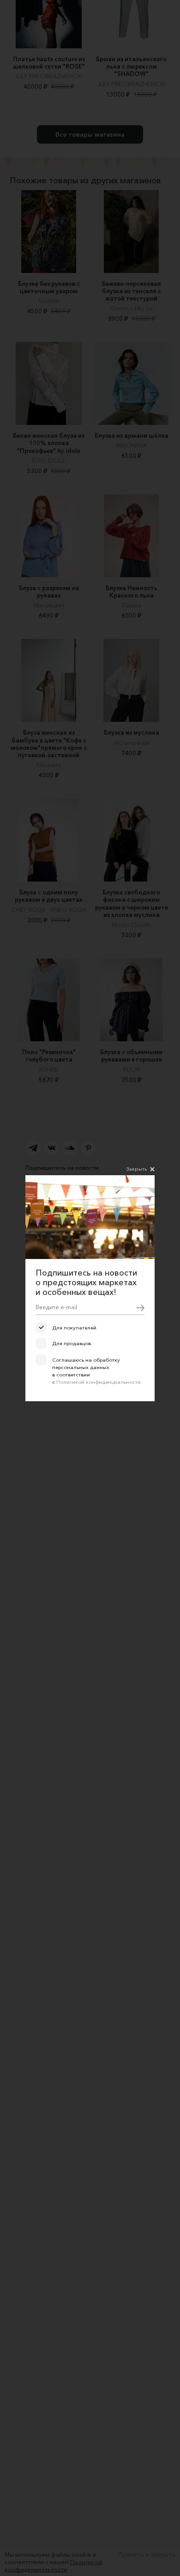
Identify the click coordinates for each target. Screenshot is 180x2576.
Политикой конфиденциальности (99, 1382)
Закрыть (137, 1169)
